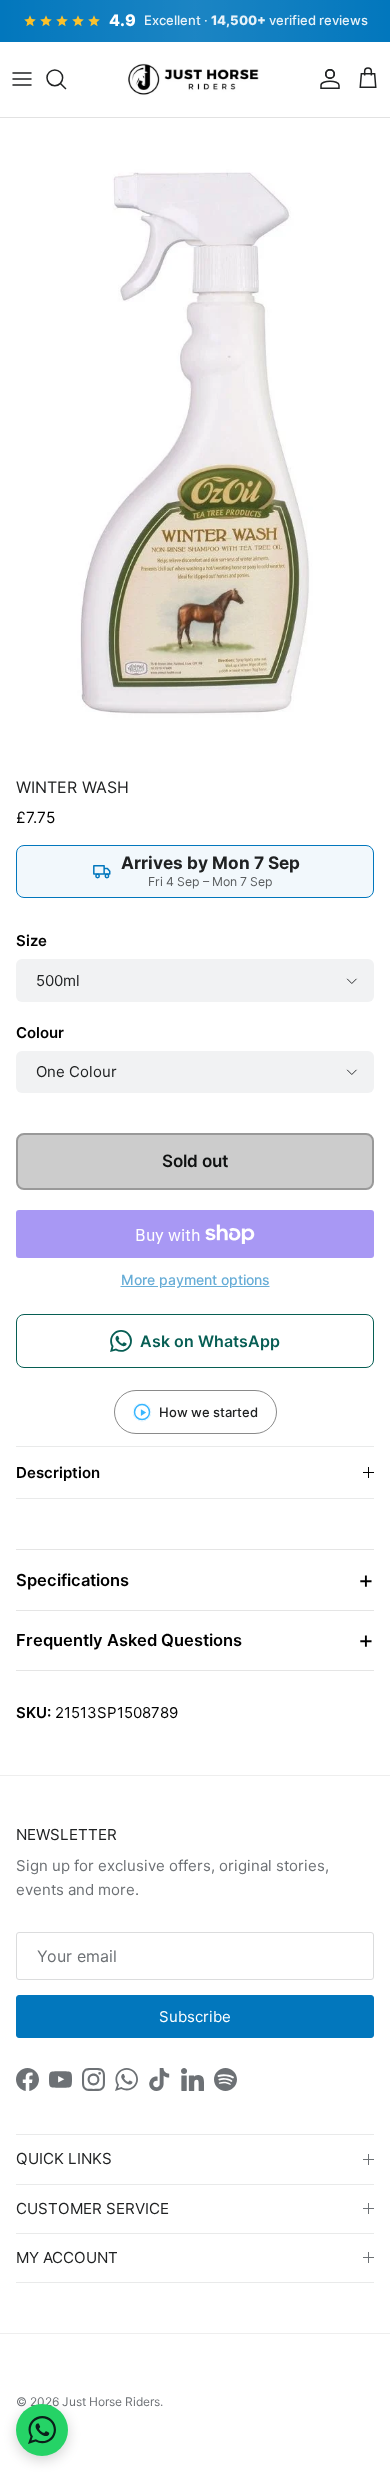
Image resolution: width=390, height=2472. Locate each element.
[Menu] (22, 79)
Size (31, 940)
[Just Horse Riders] (195, 80)
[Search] (66, 79)
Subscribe (195, 2016)
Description (58, 1472)
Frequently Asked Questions (129, 1640)
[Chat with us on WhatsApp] (42, 2430)
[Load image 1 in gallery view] (195, 443)
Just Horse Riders (111, 2401)
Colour (40, 1032)
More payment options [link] (195, 1280)
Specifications (72, 1580)
